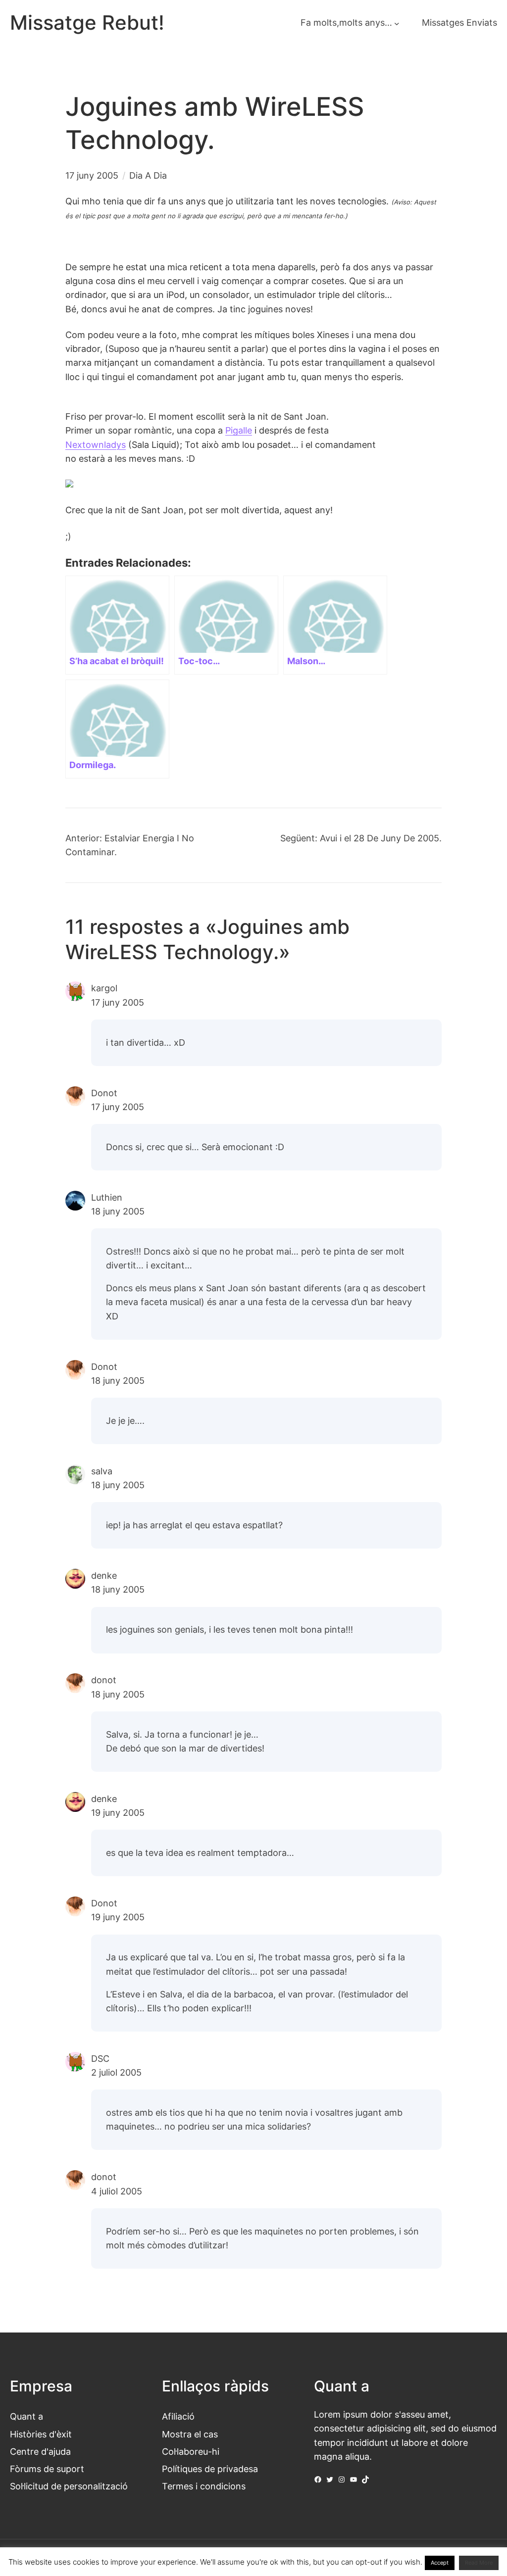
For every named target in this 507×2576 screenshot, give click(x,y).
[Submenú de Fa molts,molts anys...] (397, 23)
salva (102, 1471)
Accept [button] (440, 2563)
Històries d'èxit (41, 2434)
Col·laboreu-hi (191, 2452)
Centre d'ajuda (40, 2452)
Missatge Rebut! (87, 23)
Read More (479, 2563)
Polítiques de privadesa (210, 2469)
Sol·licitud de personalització (69, 2486)
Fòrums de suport (47, 2469)
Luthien (107, 1197)
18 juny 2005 (118, 1211)
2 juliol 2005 (116, 2072)
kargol (104, 988)
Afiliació (178, 2416)
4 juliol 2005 (117, 2191)
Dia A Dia (148, 175)
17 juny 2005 (118, 1002)
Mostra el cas (190, 2434)
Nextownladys (96, 445)
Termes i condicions (204, 2486)
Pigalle (239, 430)
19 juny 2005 (118, 1813)
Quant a (26, 2416)
